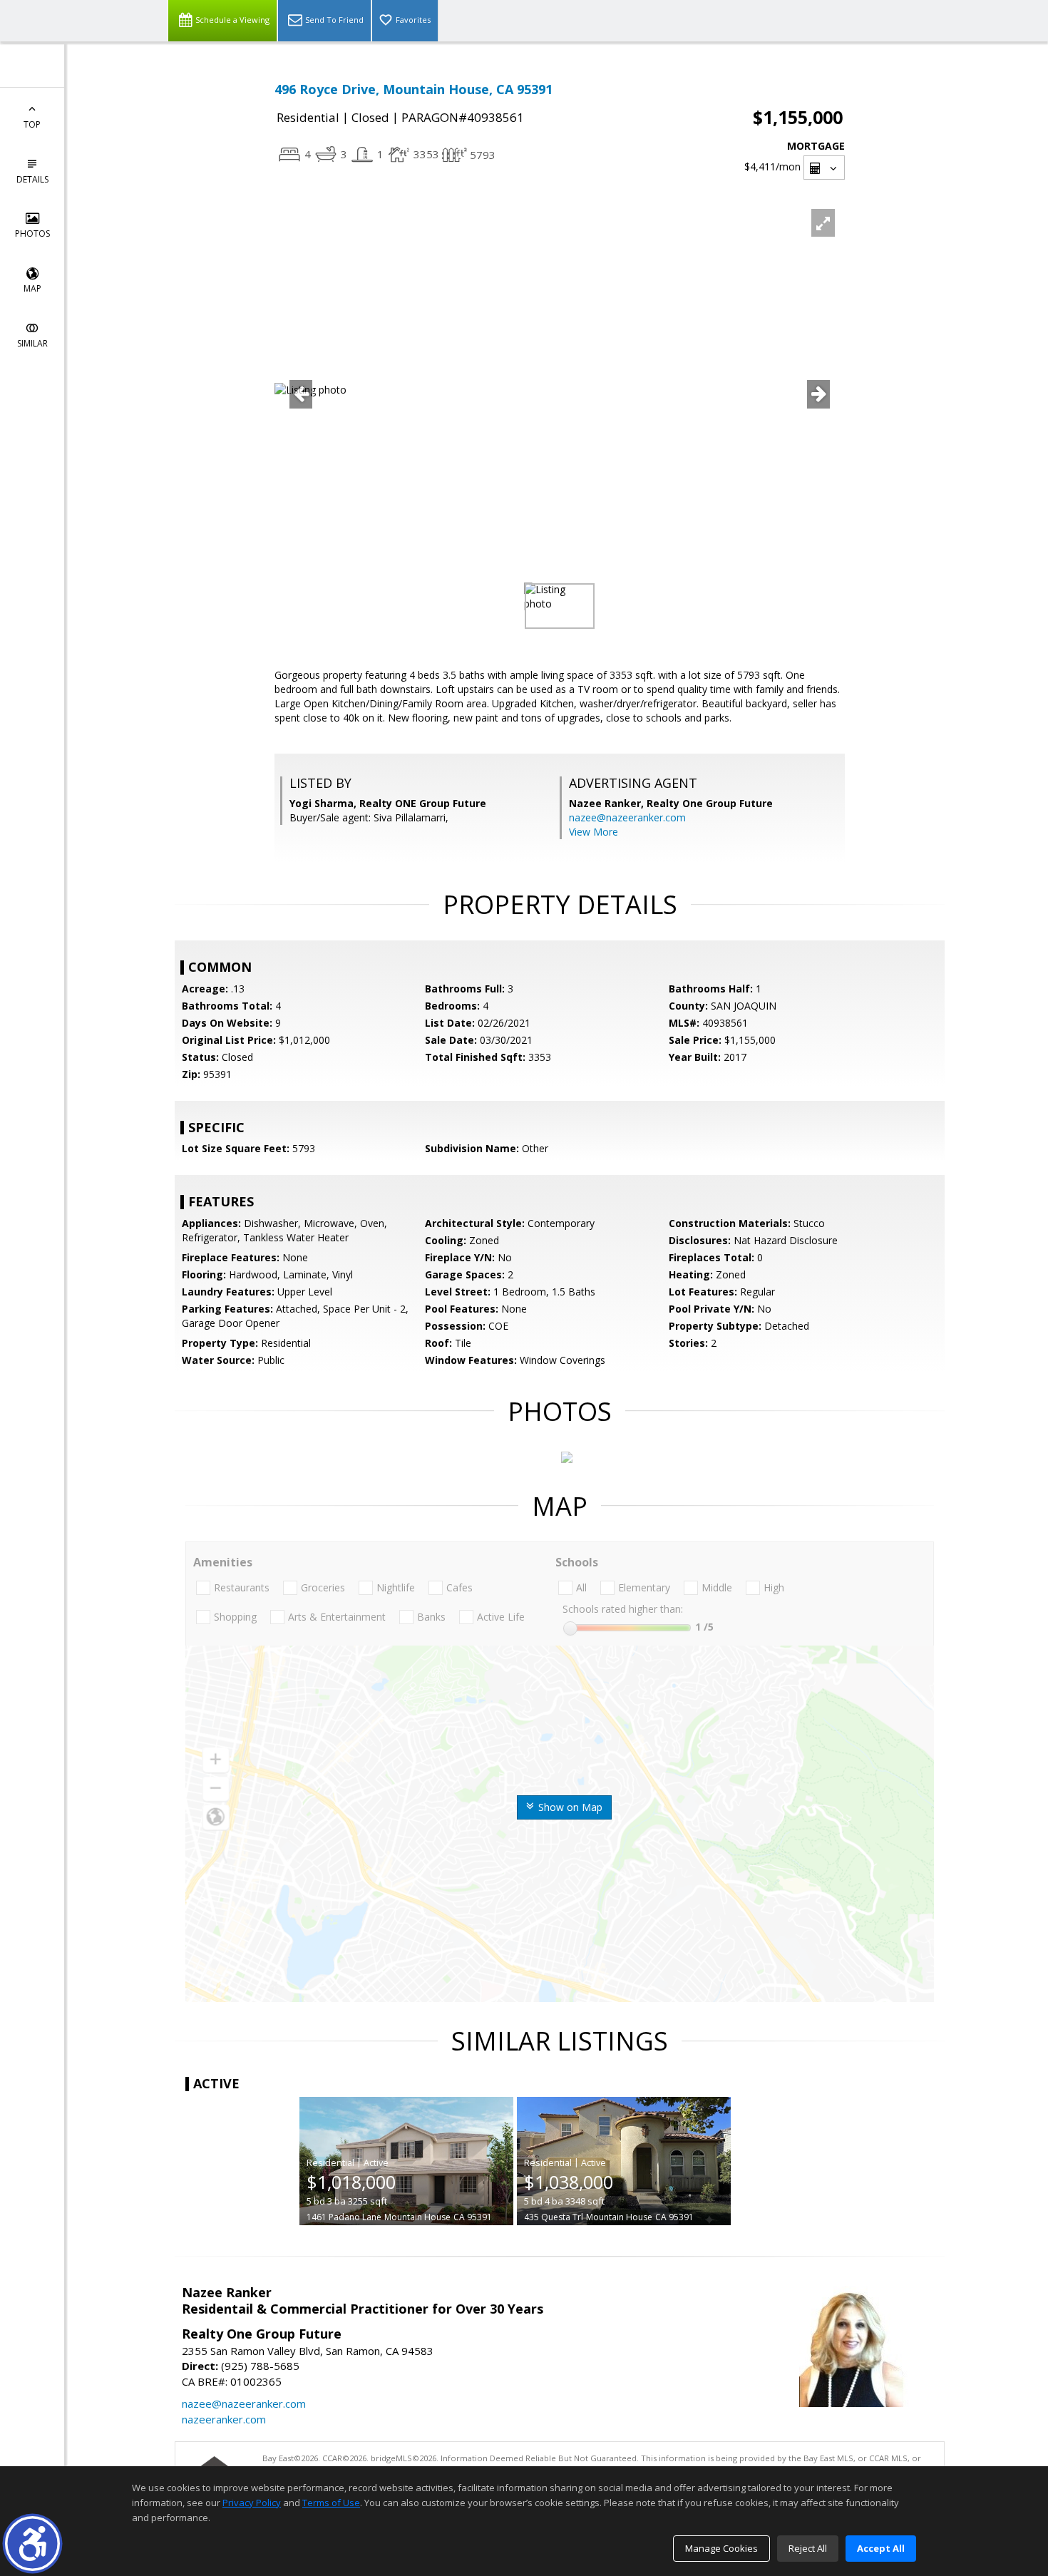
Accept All (881, 2548)
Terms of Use (331, 2503)
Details (32, 179)
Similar (32, 343)
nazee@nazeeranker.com (627, 817)
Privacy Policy (252, 2503)
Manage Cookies (721, 2548)
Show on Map (569, 1807)
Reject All (808, 2548)
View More (594, 832)
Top (32, 124)
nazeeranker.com (224, 2419)
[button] (32, 2544)
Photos (32, 234)
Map (32, 288)
